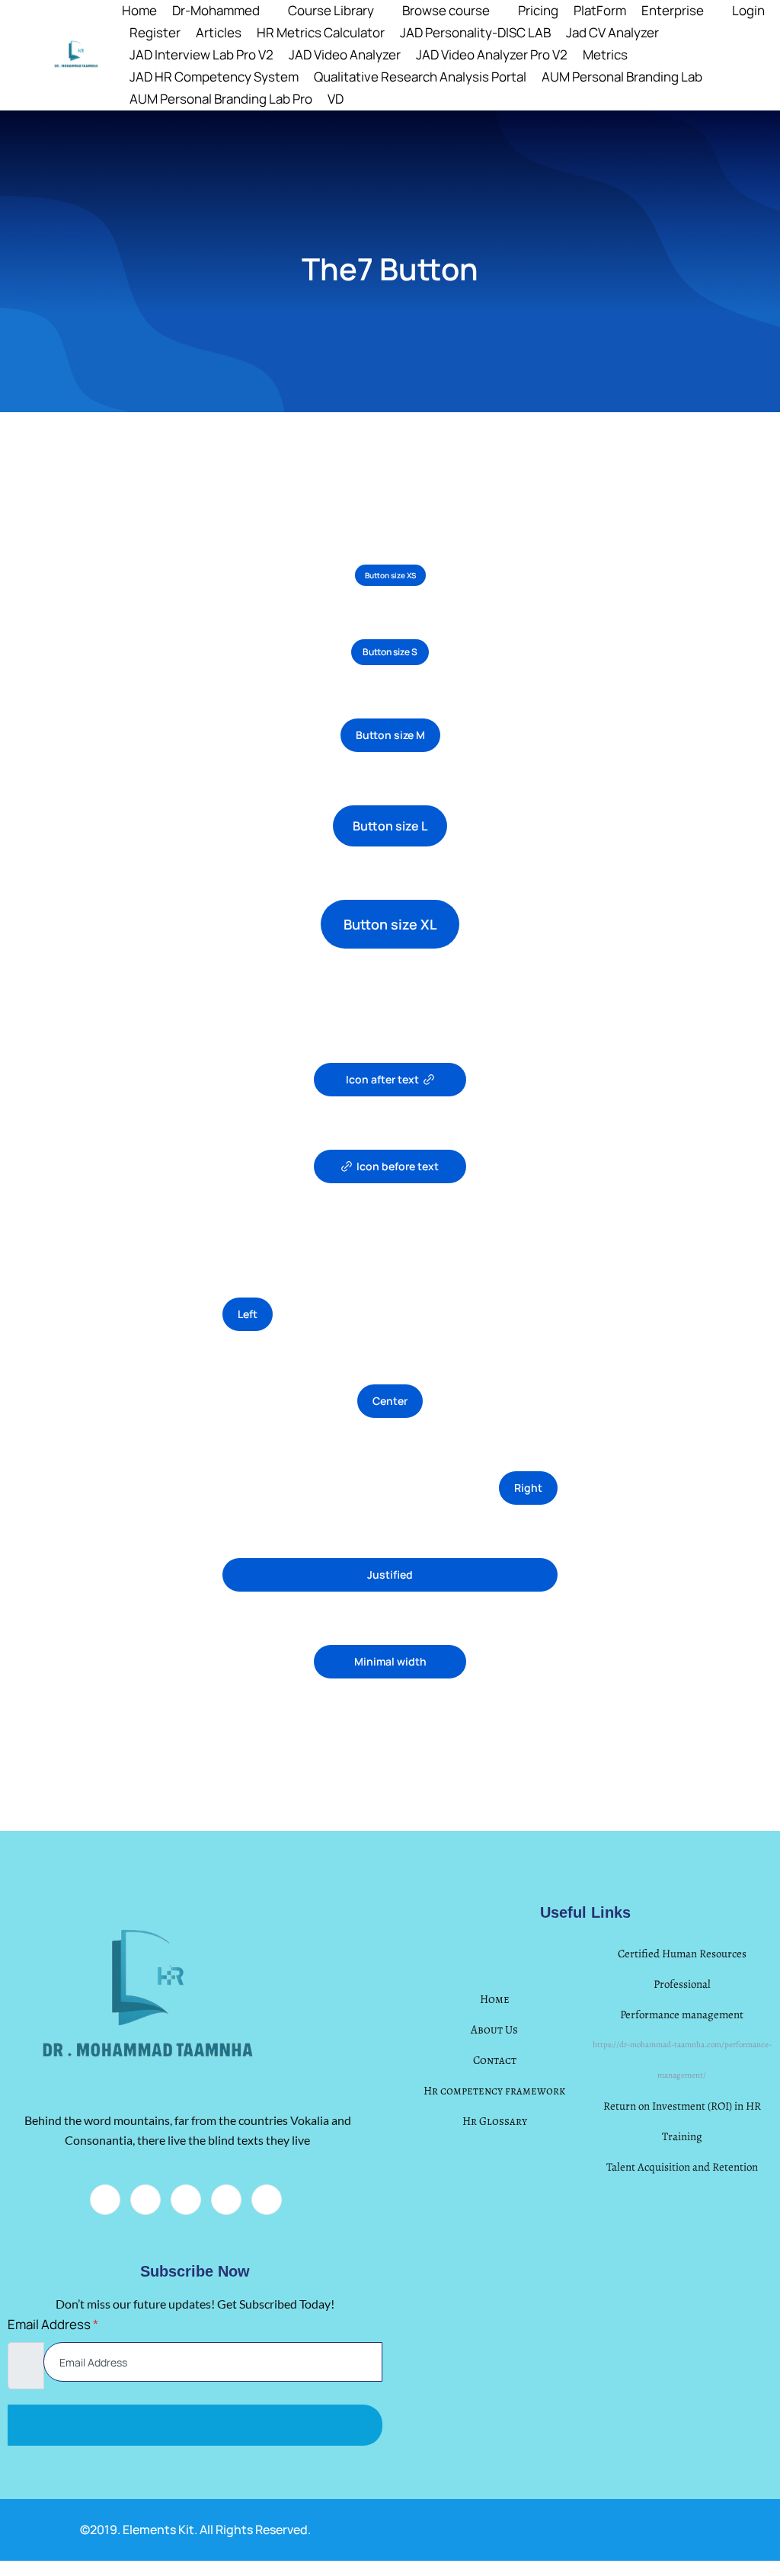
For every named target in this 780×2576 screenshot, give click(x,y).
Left (248, 1314)
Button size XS (390, 575)
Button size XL (390, 924)
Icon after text (382, 1079)
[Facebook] (105, 2200)
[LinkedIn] (186, 2200)
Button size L (390, 826)
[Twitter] (145, 2200)
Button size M (390, 735)
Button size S (390, 652)
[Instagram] (267, 2200)
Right (528, 1488)
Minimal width (390, 1661)
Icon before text (398, 1166)
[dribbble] (226, 2200)
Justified (390, 1574)
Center (390, 1401)
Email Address (53, 2324)
